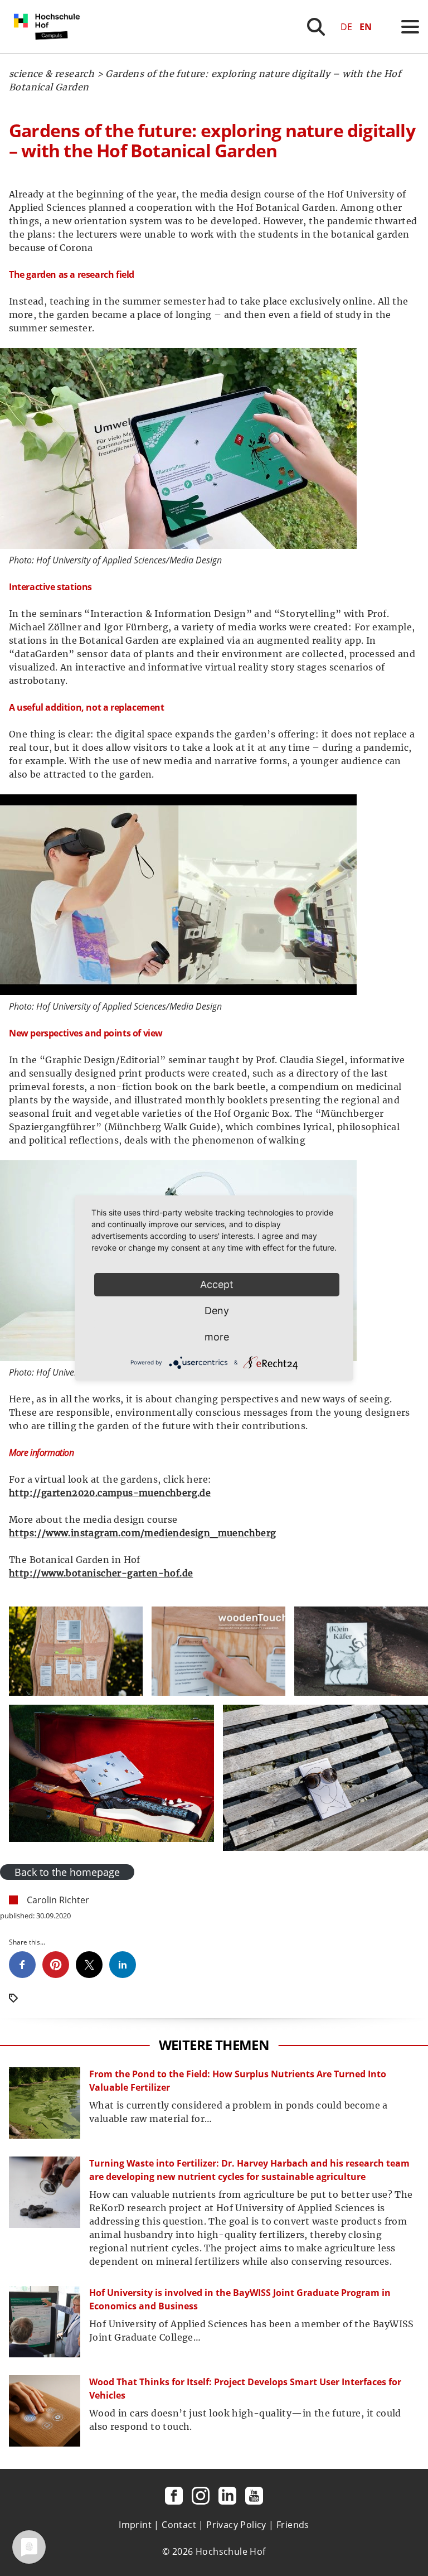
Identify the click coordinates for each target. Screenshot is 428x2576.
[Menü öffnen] (410, 27)
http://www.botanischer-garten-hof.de (101, 1573)
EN (366, 27)
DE (346, 27)
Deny (217, 1311)
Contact (179, 2525)
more (217, 1337)
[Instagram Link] (201, 2496)
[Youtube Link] (254, 2496)
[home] (49, 50)
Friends (293, 2525)
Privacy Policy (236, 2525)
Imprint (135, 2525)
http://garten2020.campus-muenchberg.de (110, 1493)
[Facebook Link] (174, 2496)
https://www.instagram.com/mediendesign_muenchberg (143, 1533)
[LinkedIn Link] (227, 2496)
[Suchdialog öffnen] (316, 27)
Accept (217, 1284)
